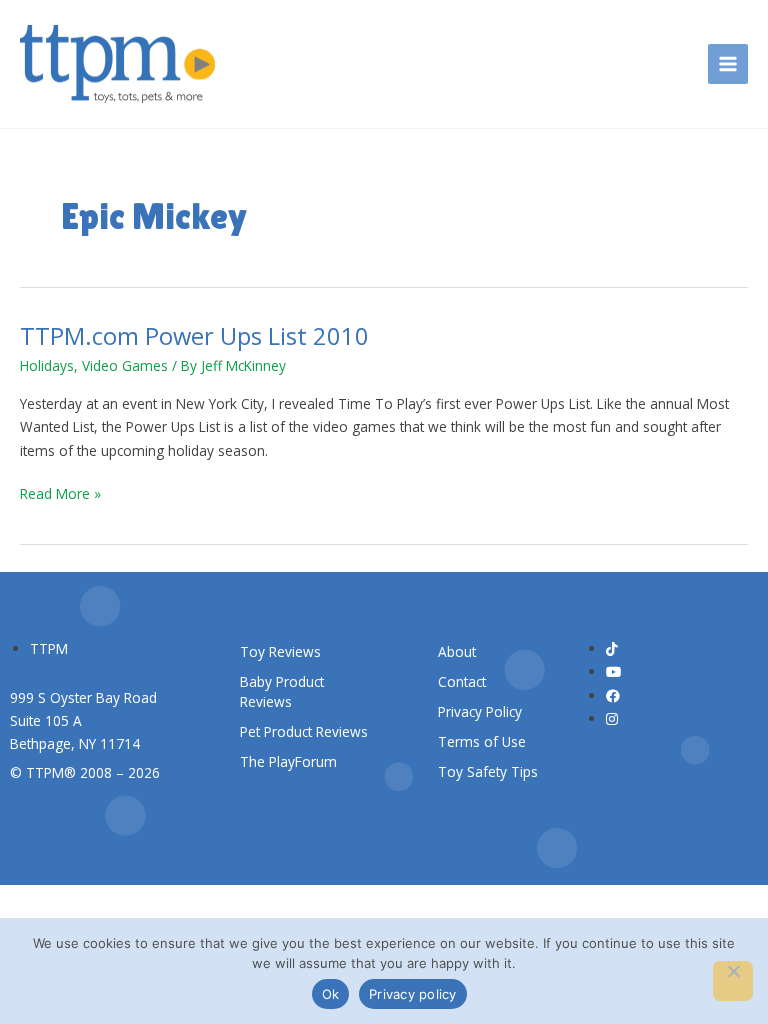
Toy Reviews (280, 651)
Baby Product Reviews (282, 691)
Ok (331, 994)
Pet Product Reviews (304, 731)
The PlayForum (288, 761)
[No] (733, 981)
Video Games (125, 365)
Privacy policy (413, 994)
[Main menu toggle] (728, 64)
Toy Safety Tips (488, 771)
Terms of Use (482, 741)
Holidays (47, 365)
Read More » (60, 492)
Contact (462, 681)
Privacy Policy (480, 711)
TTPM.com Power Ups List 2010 (194, 336)
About (457, 651)
